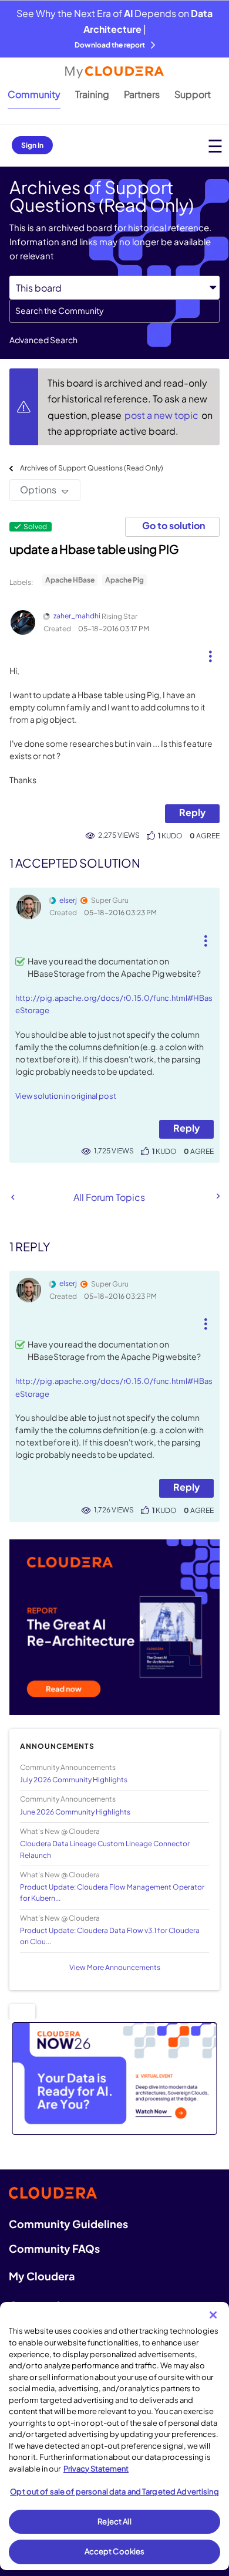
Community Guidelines (68, 2224)
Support (193, 94)
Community (34, 94)
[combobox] (114, 311)
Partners (142, 94)
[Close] (213, 2315)
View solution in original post (66, 1096)
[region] (114, 2436)
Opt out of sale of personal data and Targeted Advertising (114, 2492)
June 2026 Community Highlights (75, 1812)
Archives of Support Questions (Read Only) (92, 468)
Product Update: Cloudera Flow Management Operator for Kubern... (112, 1893)
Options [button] (38, 490)
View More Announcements (115, 1967)
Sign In (32, 145)
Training (92, 94)
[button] (211, 652)
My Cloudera (42, 2276)
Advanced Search (43, 340)
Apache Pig (124, 580)
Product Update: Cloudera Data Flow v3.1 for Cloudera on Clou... (110, 1936)
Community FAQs (54, 2248)
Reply (192, 812)
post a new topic (162, 415)
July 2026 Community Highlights (74, 1780)
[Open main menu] (215, 146)
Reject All (114, 2521)
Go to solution (174, 525)
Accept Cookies (115, 2551)
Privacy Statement (96, 2469)
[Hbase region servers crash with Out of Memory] (217, 1196)
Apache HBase (70, 580)
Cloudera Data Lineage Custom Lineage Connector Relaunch (105, 1849)
